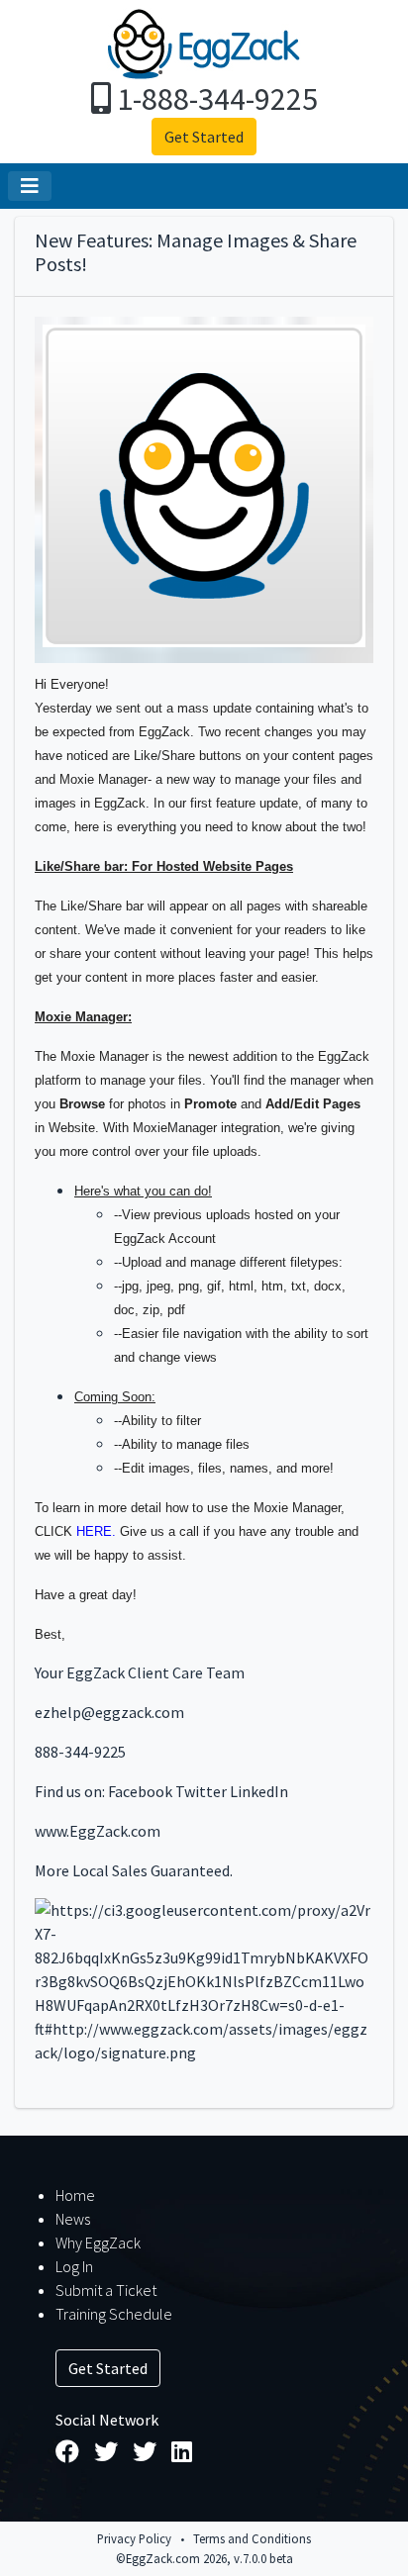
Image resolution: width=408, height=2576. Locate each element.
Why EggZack (98, 2242)
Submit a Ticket (106, 2290)
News (73, 2219)
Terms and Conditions (252, 2538)
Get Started (204, 137)
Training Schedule (114, 2314)
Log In (74, 2266)
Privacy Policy (134, 2538)
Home (75, 2195)
